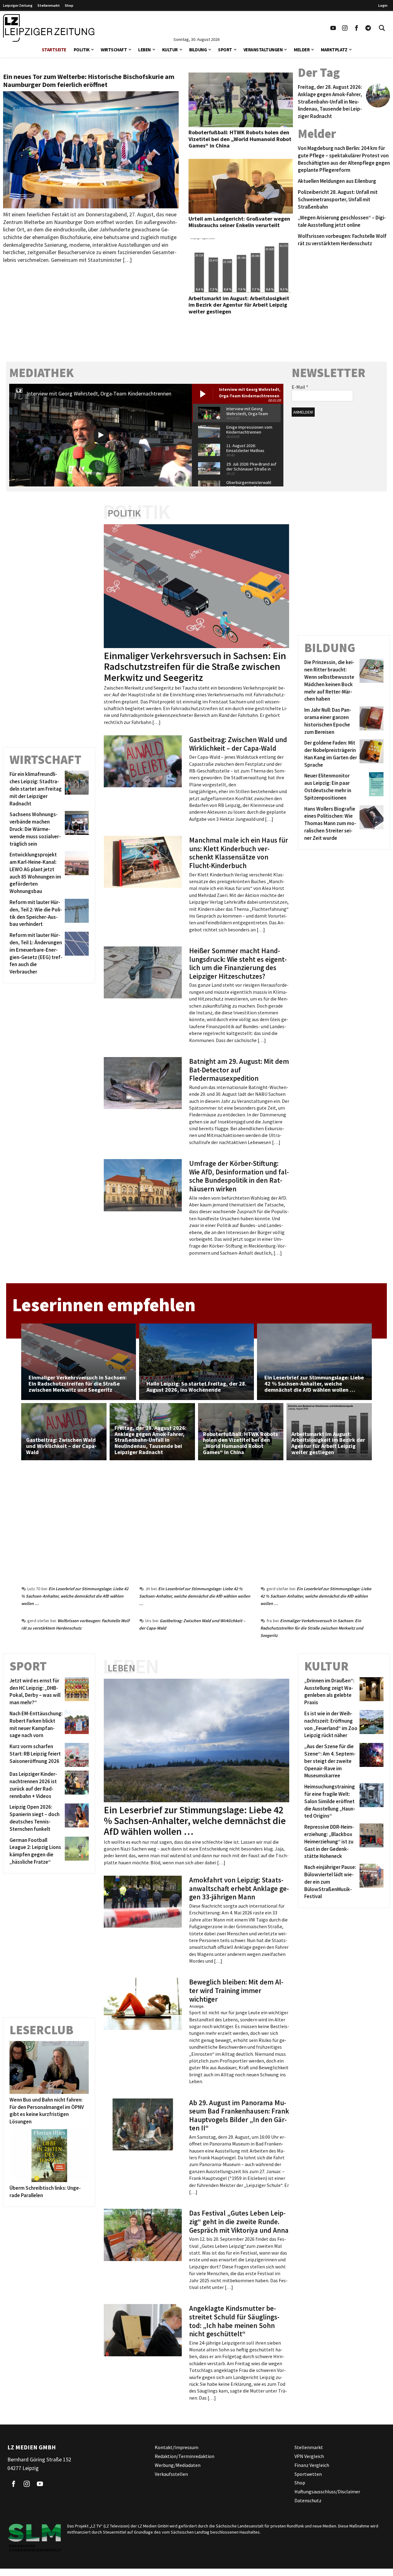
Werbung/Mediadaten (178, 2465)
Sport (225, 50)
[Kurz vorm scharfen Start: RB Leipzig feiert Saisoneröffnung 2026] (76, 1755)
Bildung (198, 50)
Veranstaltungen (263, 50)
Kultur (170, 50)
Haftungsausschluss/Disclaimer (327, 2491)
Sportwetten (308, 2474)
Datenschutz (308, 2500)
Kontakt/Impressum (177, 2447)
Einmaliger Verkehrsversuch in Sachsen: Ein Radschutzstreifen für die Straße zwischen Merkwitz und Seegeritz (312, 1628)
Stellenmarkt (49, 5)
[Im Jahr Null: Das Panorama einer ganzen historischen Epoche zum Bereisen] (370, 721)
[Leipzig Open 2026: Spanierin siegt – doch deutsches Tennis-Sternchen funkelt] (76, 1818)
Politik (82, 50)
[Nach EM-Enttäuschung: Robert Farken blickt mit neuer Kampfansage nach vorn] (76, 1725)
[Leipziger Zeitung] (49, 28)
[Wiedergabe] (101, 435)
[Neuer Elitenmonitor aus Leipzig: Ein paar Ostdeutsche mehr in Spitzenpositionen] (370, 787)
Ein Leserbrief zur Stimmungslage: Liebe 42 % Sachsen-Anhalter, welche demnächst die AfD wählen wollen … (75, 1596)
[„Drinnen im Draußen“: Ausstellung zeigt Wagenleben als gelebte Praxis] (370, 1692)
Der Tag (319, 73)
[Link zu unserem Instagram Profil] (345, 28)
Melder (302, 50)
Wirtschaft (114, 50)
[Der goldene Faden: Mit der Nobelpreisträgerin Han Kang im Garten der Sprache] (370, 754)
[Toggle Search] (382, 28)
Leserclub (41, 2030)
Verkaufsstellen (171, 2474)
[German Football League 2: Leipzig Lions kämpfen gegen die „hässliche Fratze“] (76, 1851)
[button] (92, 49)
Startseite (54, 50)
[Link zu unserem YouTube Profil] (333, 28)
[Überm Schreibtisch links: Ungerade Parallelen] (49, 2156)
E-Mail (300, 387)
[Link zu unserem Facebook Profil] (356, 28)
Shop (69, 5)
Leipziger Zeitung (18, 5)
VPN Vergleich (309, 2456)
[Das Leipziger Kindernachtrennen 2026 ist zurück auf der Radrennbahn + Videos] (76, 1785)
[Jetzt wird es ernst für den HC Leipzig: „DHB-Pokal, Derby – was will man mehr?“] (76, 1692)
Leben (144, 50)
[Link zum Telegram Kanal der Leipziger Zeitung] (368, 28)
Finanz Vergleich (312, 2465)
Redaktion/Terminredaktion (185, 2456)
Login (383, 5)
